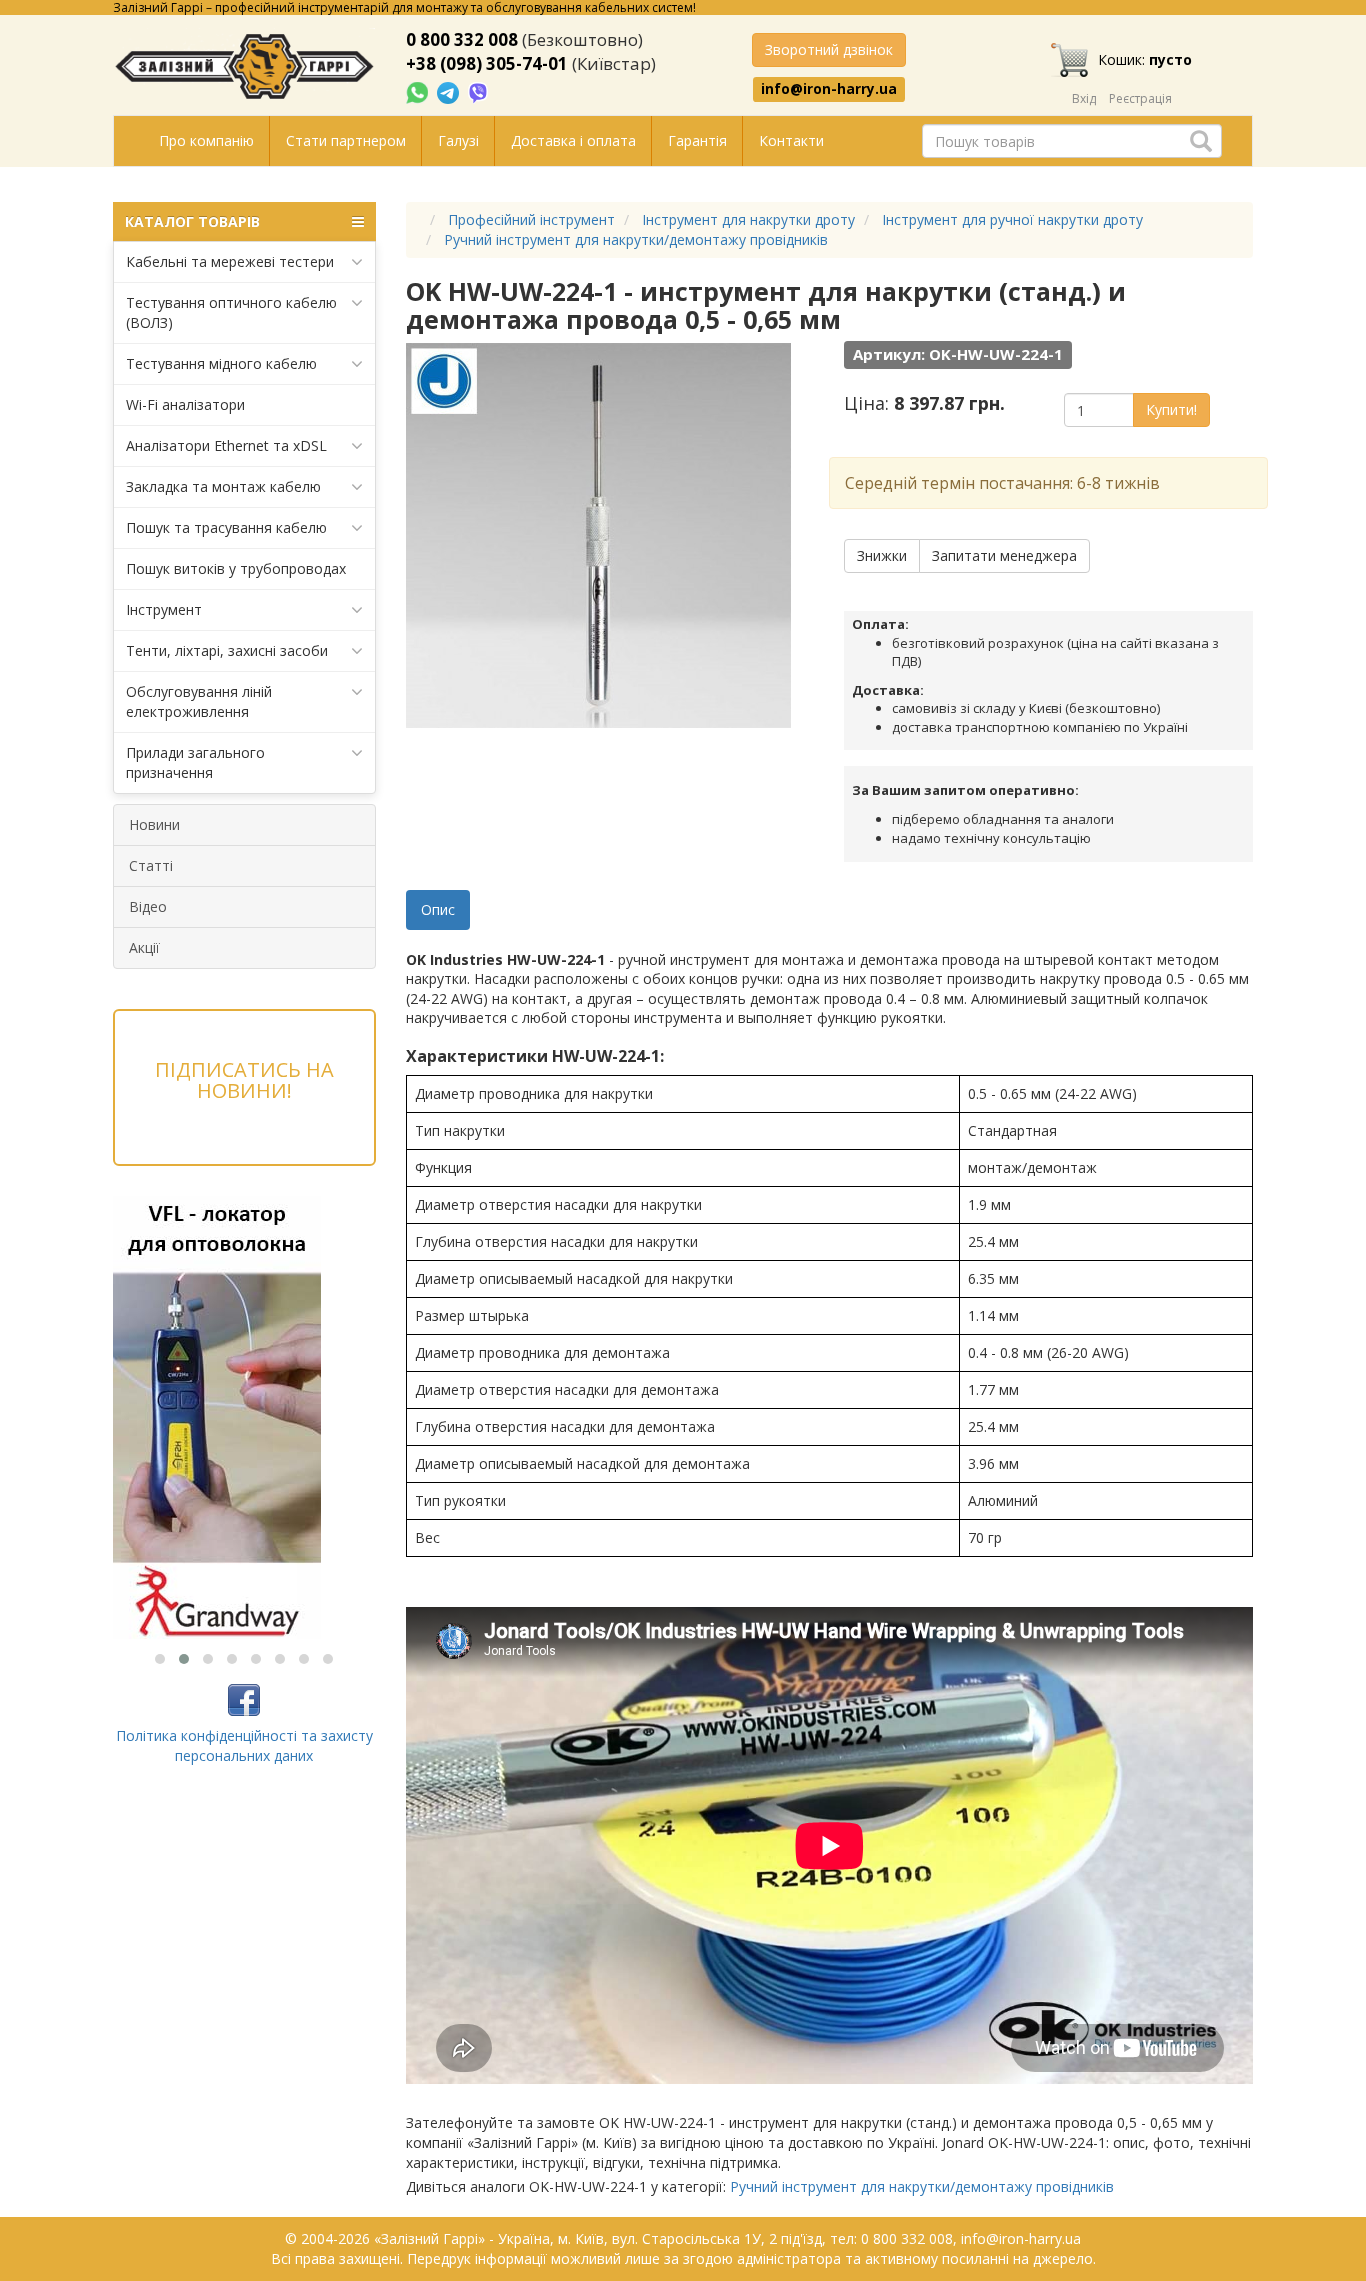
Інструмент (164, 609)
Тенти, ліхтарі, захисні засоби (227, 650)
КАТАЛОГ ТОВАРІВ (192, 221)
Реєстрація (1140, 98)
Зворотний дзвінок (829, 49)
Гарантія (697, 140)
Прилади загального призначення (195, 762)
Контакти (791, 140)
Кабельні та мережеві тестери (230, 261)
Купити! (1171, 409)
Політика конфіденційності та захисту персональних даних (244, 1745)
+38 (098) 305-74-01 (487, 63)
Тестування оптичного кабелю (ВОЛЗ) (231, 312)
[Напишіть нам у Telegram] (450, 91)
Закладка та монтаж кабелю (223, 486)
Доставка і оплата (573, 140)
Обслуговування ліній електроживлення (199, 701)
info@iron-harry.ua (829, 89)
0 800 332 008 (462, 39)
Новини (154, 824)
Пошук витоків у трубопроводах (236, 568)
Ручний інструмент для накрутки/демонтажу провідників (922, 2186)
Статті (151, 865)
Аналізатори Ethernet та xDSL (226, 445)
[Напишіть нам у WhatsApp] (419, 91)
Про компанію (206, 140)
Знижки (882, 555)
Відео (148, 906)
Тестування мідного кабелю (221, 363)
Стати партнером (346, 140)
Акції (144, 947)
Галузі (458, 140)
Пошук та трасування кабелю (226, 527)
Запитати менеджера (1004, 555)
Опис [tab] (438, 909)
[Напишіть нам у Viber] (478, 91)
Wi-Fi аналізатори (185, 404)
